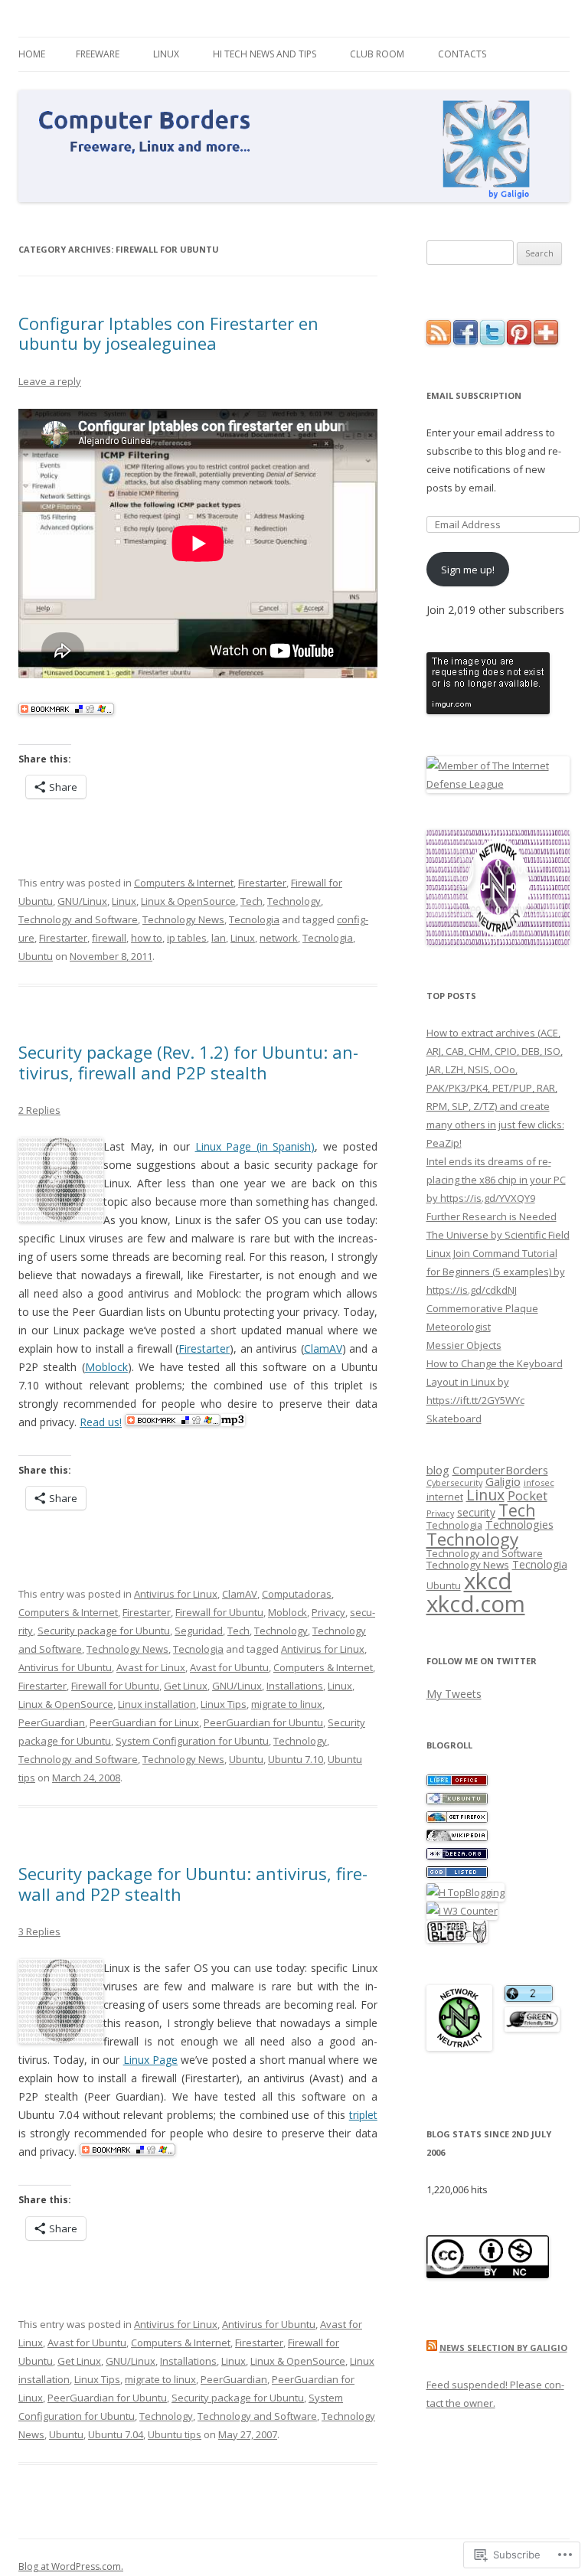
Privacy (328, 1612)
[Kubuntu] (457, 1801)
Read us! (101, 1422)
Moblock (106, 1367)
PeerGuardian (52, 1722)
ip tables (187, 938)
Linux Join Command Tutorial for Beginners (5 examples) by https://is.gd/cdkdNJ (496, 1272)
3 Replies (39, 1931)
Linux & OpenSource (188, 901)
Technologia (454, 1525)
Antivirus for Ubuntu (65, 1667)
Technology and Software (78, 919)
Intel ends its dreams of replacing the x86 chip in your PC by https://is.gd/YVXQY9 (496, 1180)
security (476, 1512)
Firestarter (262, 883)
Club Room (377, 54)
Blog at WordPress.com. (71, 2566)
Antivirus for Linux (176, 1594)
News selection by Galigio (503, 2347)
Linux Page (150, 2060)
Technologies (519, 1524)
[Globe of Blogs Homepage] (457, 1874)
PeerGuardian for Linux (144, 1722)
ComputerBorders (500, 1470)
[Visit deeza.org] (457, 1856)
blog (438, 1470)
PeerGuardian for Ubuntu (263, 1722)
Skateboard (454, 1419)
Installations (295, 1686)
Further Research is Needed (492, 1216)
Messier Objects (464, 1345)
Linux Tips (224, 1704)
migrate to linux (287, 1704)
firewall (109, 938)
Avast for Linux (151, 1667)
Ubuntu (36, 956)
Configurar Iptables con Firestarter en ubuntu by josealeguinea (168, 333)
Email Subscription (474, 395)
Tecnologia (254, 919)
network (279, 938)
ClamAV (323, 1348)
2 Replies (39, 1110)
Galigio (503, 1481)
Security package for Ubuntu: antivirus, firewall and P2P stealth (193, 1883)
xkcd (488, 1581)
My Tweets (454, 1694)
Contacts (462, 54)
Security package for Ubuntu (104, 1631)
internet (445, 1497)
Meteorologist (459, 1327)
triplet (363, 2115)
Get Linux (186, 1686)
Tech (252, 901)
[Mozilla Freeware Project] (457, 1819)
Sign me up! (468, 570)
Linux (166, 54)
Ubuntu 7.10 (296, 1759)
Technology (294, 901)
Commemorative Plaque (482, 1308)
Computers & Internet (184, 883)
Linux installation (157, 1704)
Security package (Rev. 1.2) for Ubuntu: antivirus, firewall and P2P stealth (188, 1062)
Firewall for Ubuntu (219, 1612)
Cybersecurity (454, 1482)
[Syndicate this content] (432, 2347)
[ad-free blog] (457, 1939)
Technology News (183, 919)
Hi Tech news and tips (265, 54)
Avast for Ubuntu (229, 1667)
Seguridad (199, 1631)
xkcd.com (476, 1604)
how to (147, 938)
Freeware (98, 54)
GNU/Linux (82, 901)
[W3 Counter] (462, 1911)
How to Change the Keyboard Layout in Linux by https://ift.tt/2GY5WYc (495, 1382)
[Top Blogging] (465, 1892)
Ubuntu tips (175, 2434)
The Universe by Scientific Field (498, 1235)
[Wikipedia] (457, 1837)
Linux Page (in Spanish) (255, 1146)
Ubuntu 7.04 (116, 2434)
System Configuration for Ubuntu (192, 1741)
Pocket (528, 1495)
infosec (539, 1482)
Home (32, 54)
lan (219, 938)
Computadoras (297, 1594)
